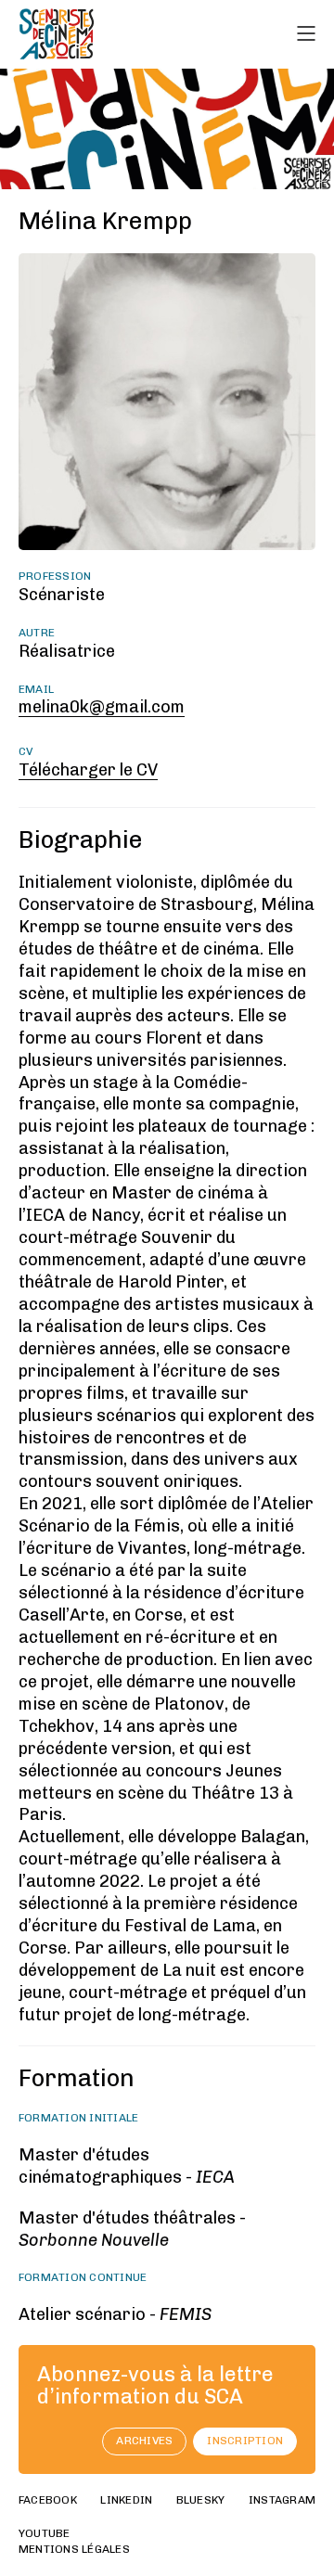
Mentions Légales (74, 2549)
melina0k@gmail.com (102, 707)
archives (144, 2441)
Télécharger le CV (88, 770)
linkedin (126, 2500)
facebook (48, 2500)
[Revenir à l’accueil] (57, 34)
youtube (45, 2533)
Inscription (245, 2441)
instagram (282, 2500)
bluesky (201, 2500)
